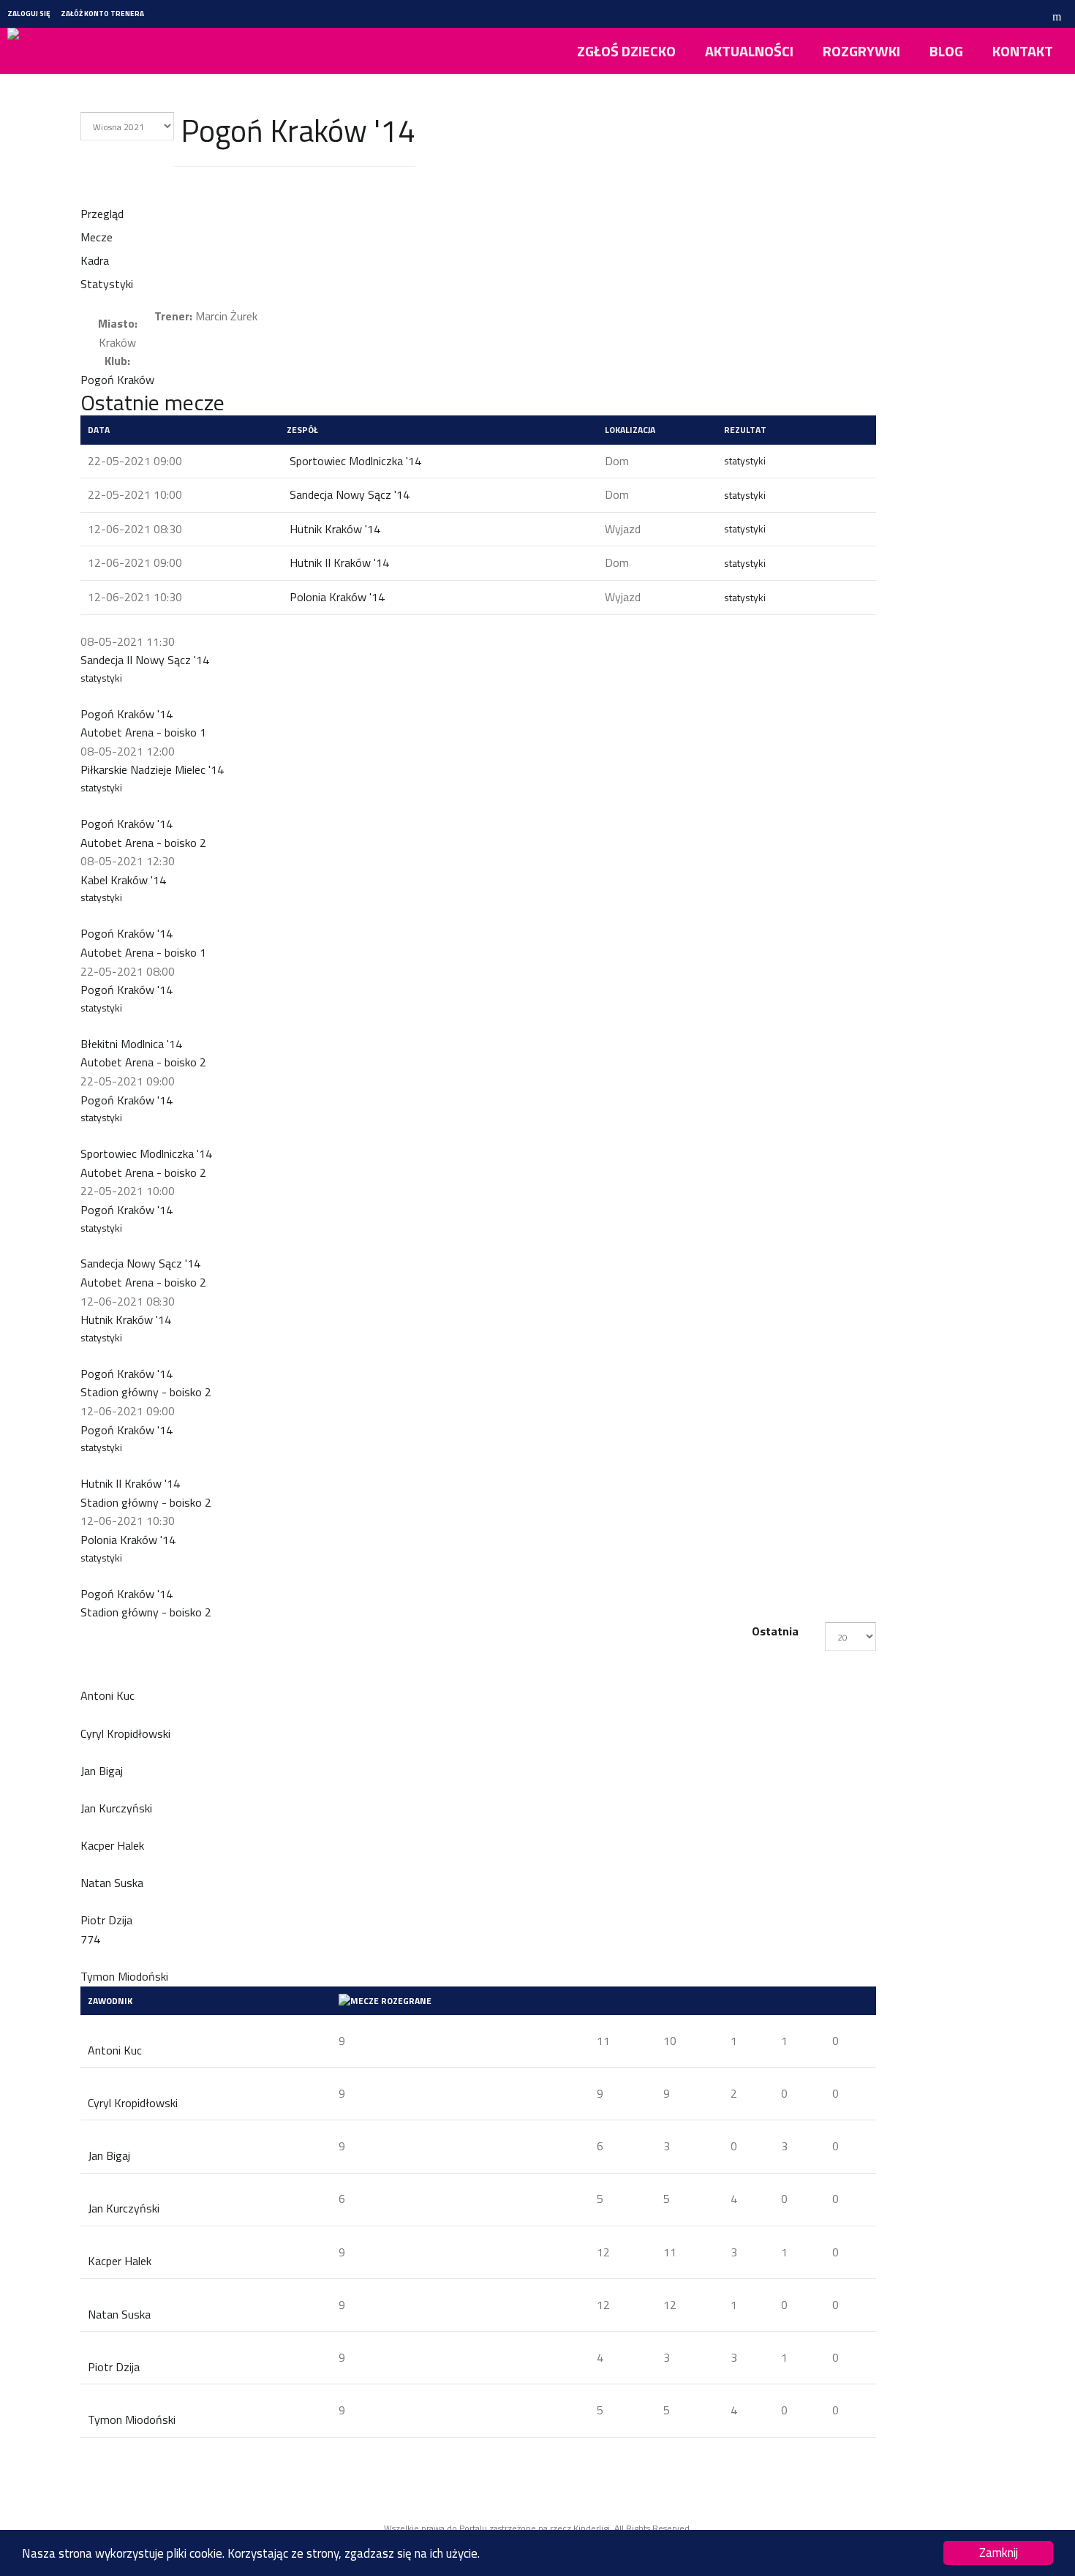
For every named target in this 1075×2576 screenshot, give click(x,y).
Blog (946, 51)
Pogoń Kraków (117, 380)
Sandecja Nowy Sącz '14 (350, 494)
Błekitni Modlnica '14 (131, 1044)
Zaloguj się (29, 14)
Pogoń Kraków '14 (127, 714)
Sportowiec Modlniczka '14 (355, 461)
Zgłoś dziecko (626, 51)
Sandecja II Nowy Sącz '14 (145, 660)
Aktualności (749, 51)
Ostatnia (775, 1631)
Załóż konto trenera (102, 14)
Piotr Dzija (114, 2367)
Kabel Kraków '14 (123, 880)
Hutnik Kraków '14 (335, 529)
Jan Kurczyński (124, 2208)
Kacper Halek (120, 2261)
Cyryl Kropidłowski (133, 2103)
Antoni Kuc (115, 2050)
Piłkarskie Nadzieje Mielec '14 (152, 769)
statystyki (745, 460)
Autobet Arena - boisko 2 (143, 843)
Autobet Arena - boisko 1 (143, 732)
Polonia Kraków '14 (337, 597)
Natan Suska (119, 2314)
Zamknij (999, 2553)
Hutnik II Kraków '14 (339, 562)
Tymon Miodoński (132, 2419)
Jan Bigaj (109, 2155)
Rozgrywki (861, 51)
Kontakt (1023, 51)
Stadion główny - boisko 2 (146, 1392)
